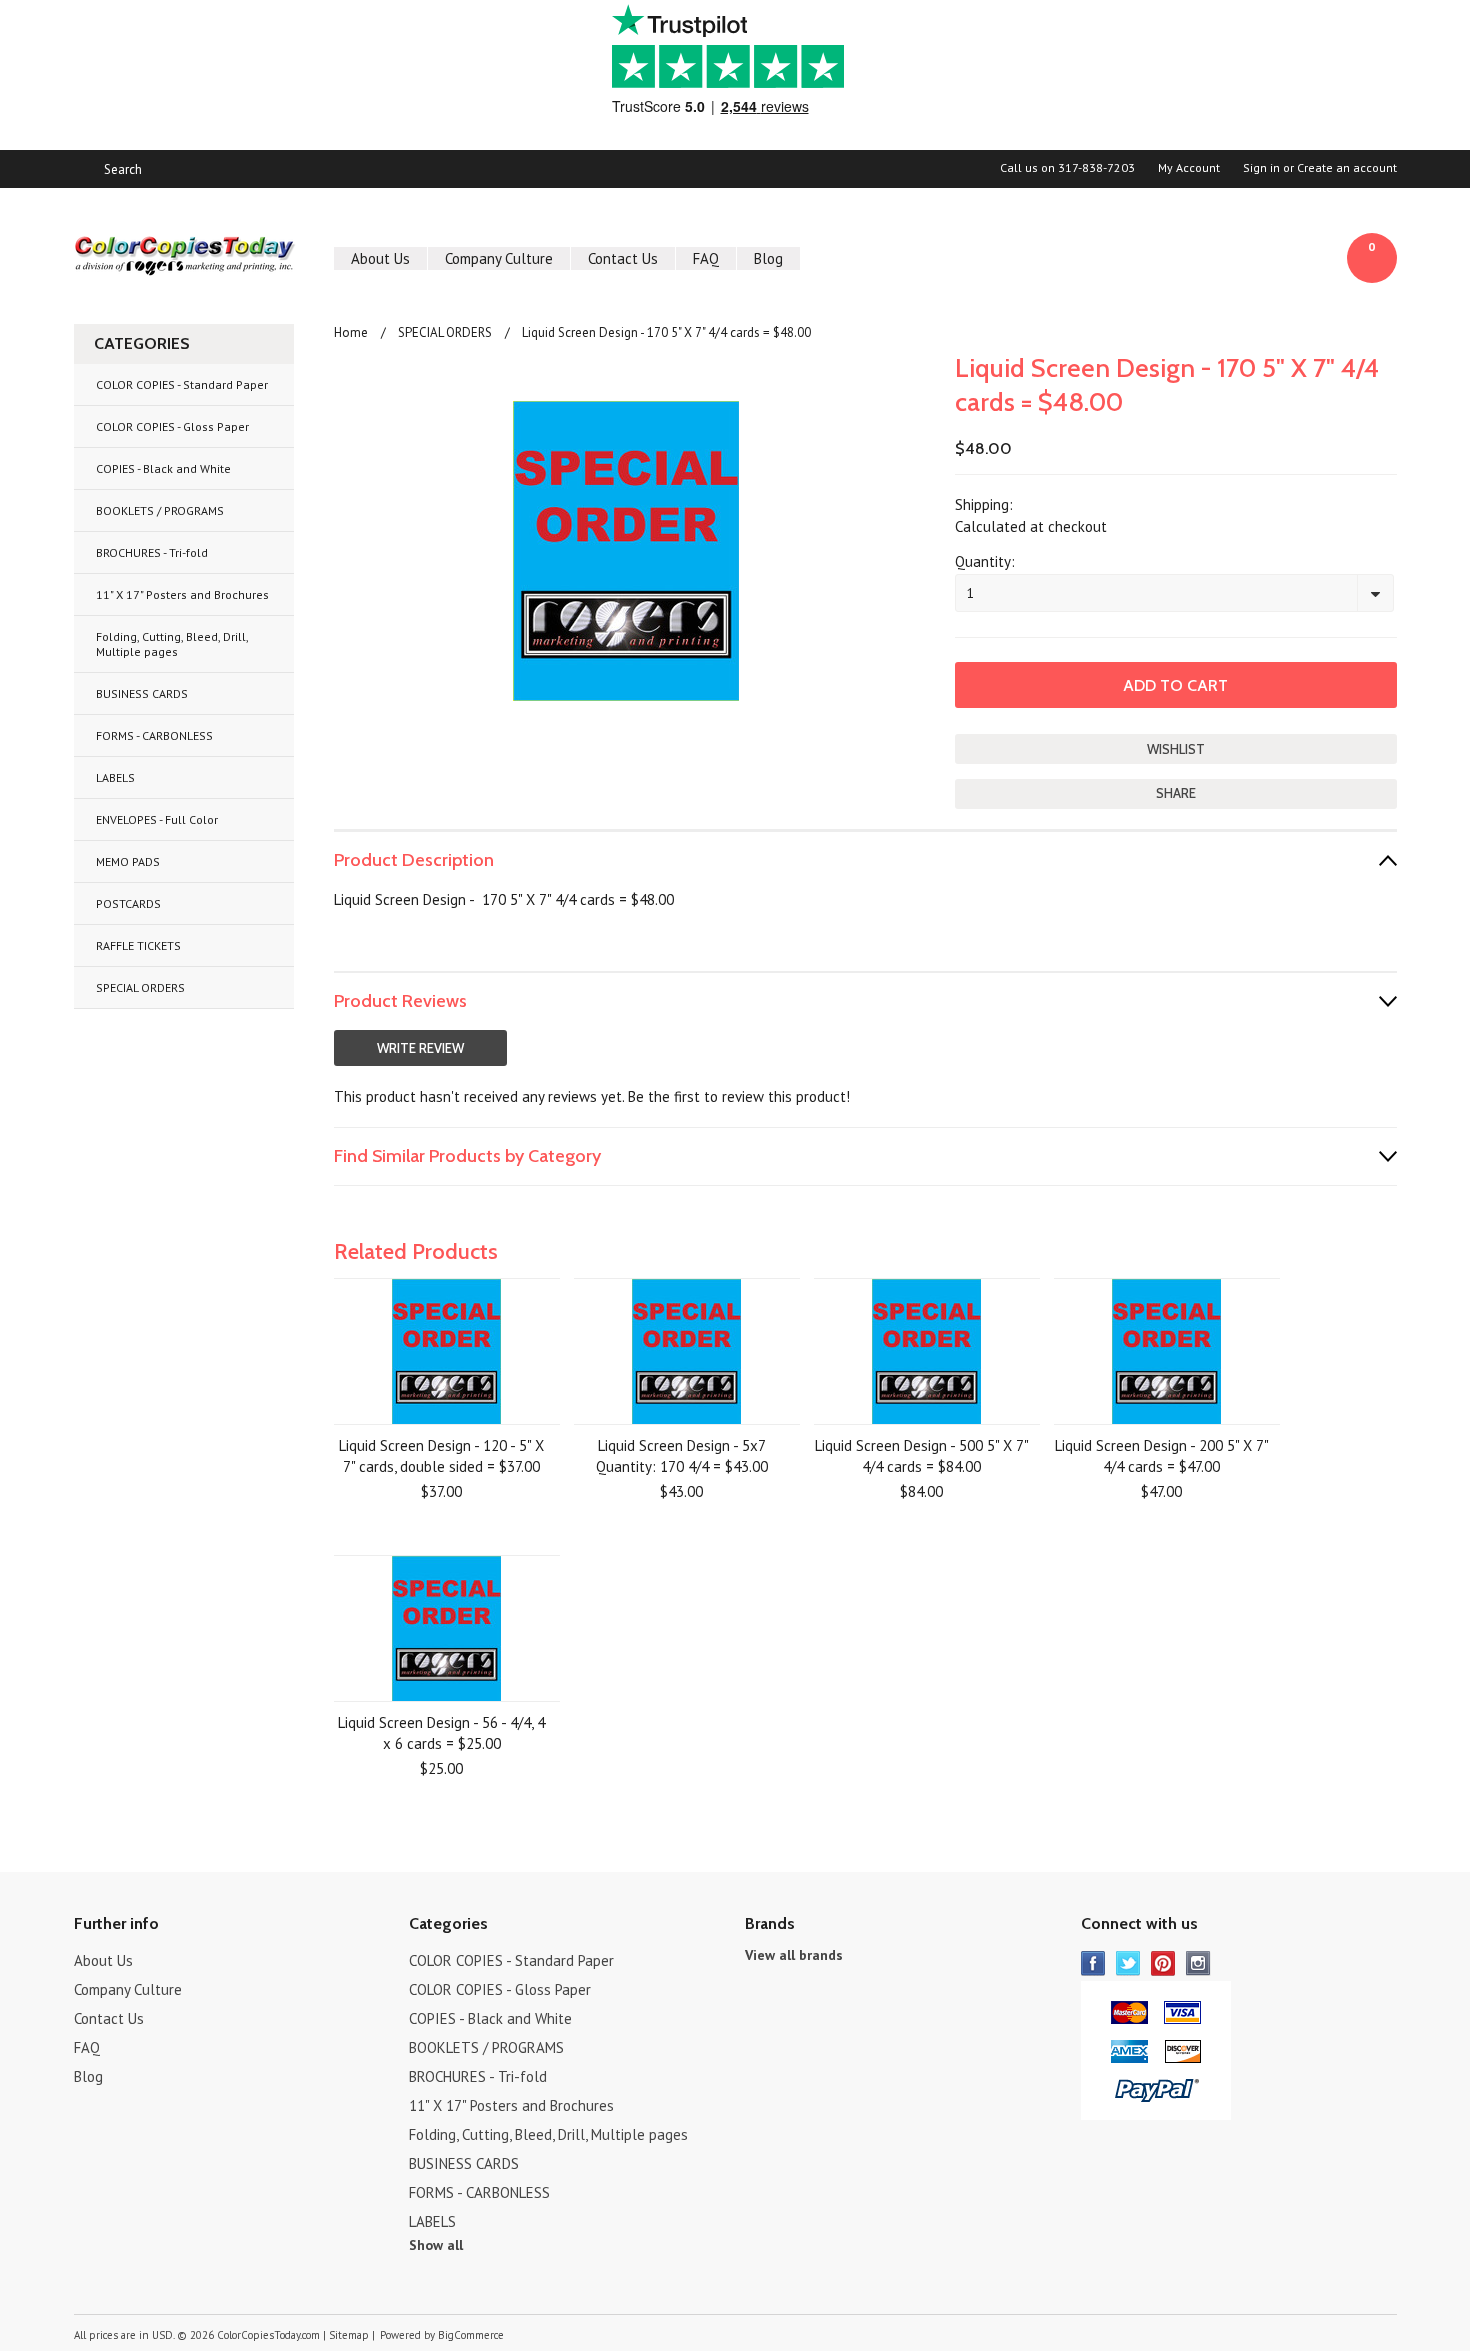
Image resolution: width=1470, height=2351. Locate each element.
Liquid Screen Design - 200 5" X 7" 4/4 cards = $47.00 (1162, 1456)
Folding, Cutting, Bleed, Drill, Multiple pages (172, 644)
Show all (436, 2245)
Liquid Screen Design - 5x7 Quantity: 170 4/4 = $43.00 (682, 1456)
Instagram (1198, 1963)
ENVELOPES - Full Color (157, 819)
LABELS (115, 777)
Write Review (420, 1048)
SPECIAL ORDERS (140, 987)
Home (351, 332)
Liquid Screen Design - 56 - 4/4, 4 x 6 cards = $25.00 (441, 1733)
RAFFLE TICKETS (138, 945)
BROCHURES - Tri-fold (152, 552)
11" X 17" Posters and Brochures (182, 594)
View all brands (794, 1955)
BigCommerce (471, 2335)
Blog (768, 258)
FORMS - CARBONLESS (154, 735)
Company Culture (499, 258)
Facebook (1093, 1963)
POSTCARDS (128, 903)
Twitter (1128, 1963)
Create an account (1347, 168)
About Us (380, 258)
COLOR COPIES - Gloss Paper (172, 426)
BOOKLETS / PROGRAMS (160, 510)
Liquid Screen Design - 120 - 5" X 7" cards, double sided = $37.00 (441, 1456)
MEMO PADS (128, 861)
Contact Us (623, 258)
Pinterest (1163, 1963)
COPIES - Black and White (163, 468)
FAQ (706, 258)
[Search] (82, 169)
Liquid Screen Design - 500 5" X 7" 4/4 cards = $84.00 (922, 1456)
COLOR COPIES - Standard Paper (182, 384)
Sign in (1261, 168)
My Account (1189, 168)
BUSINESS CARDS (142, 693)
